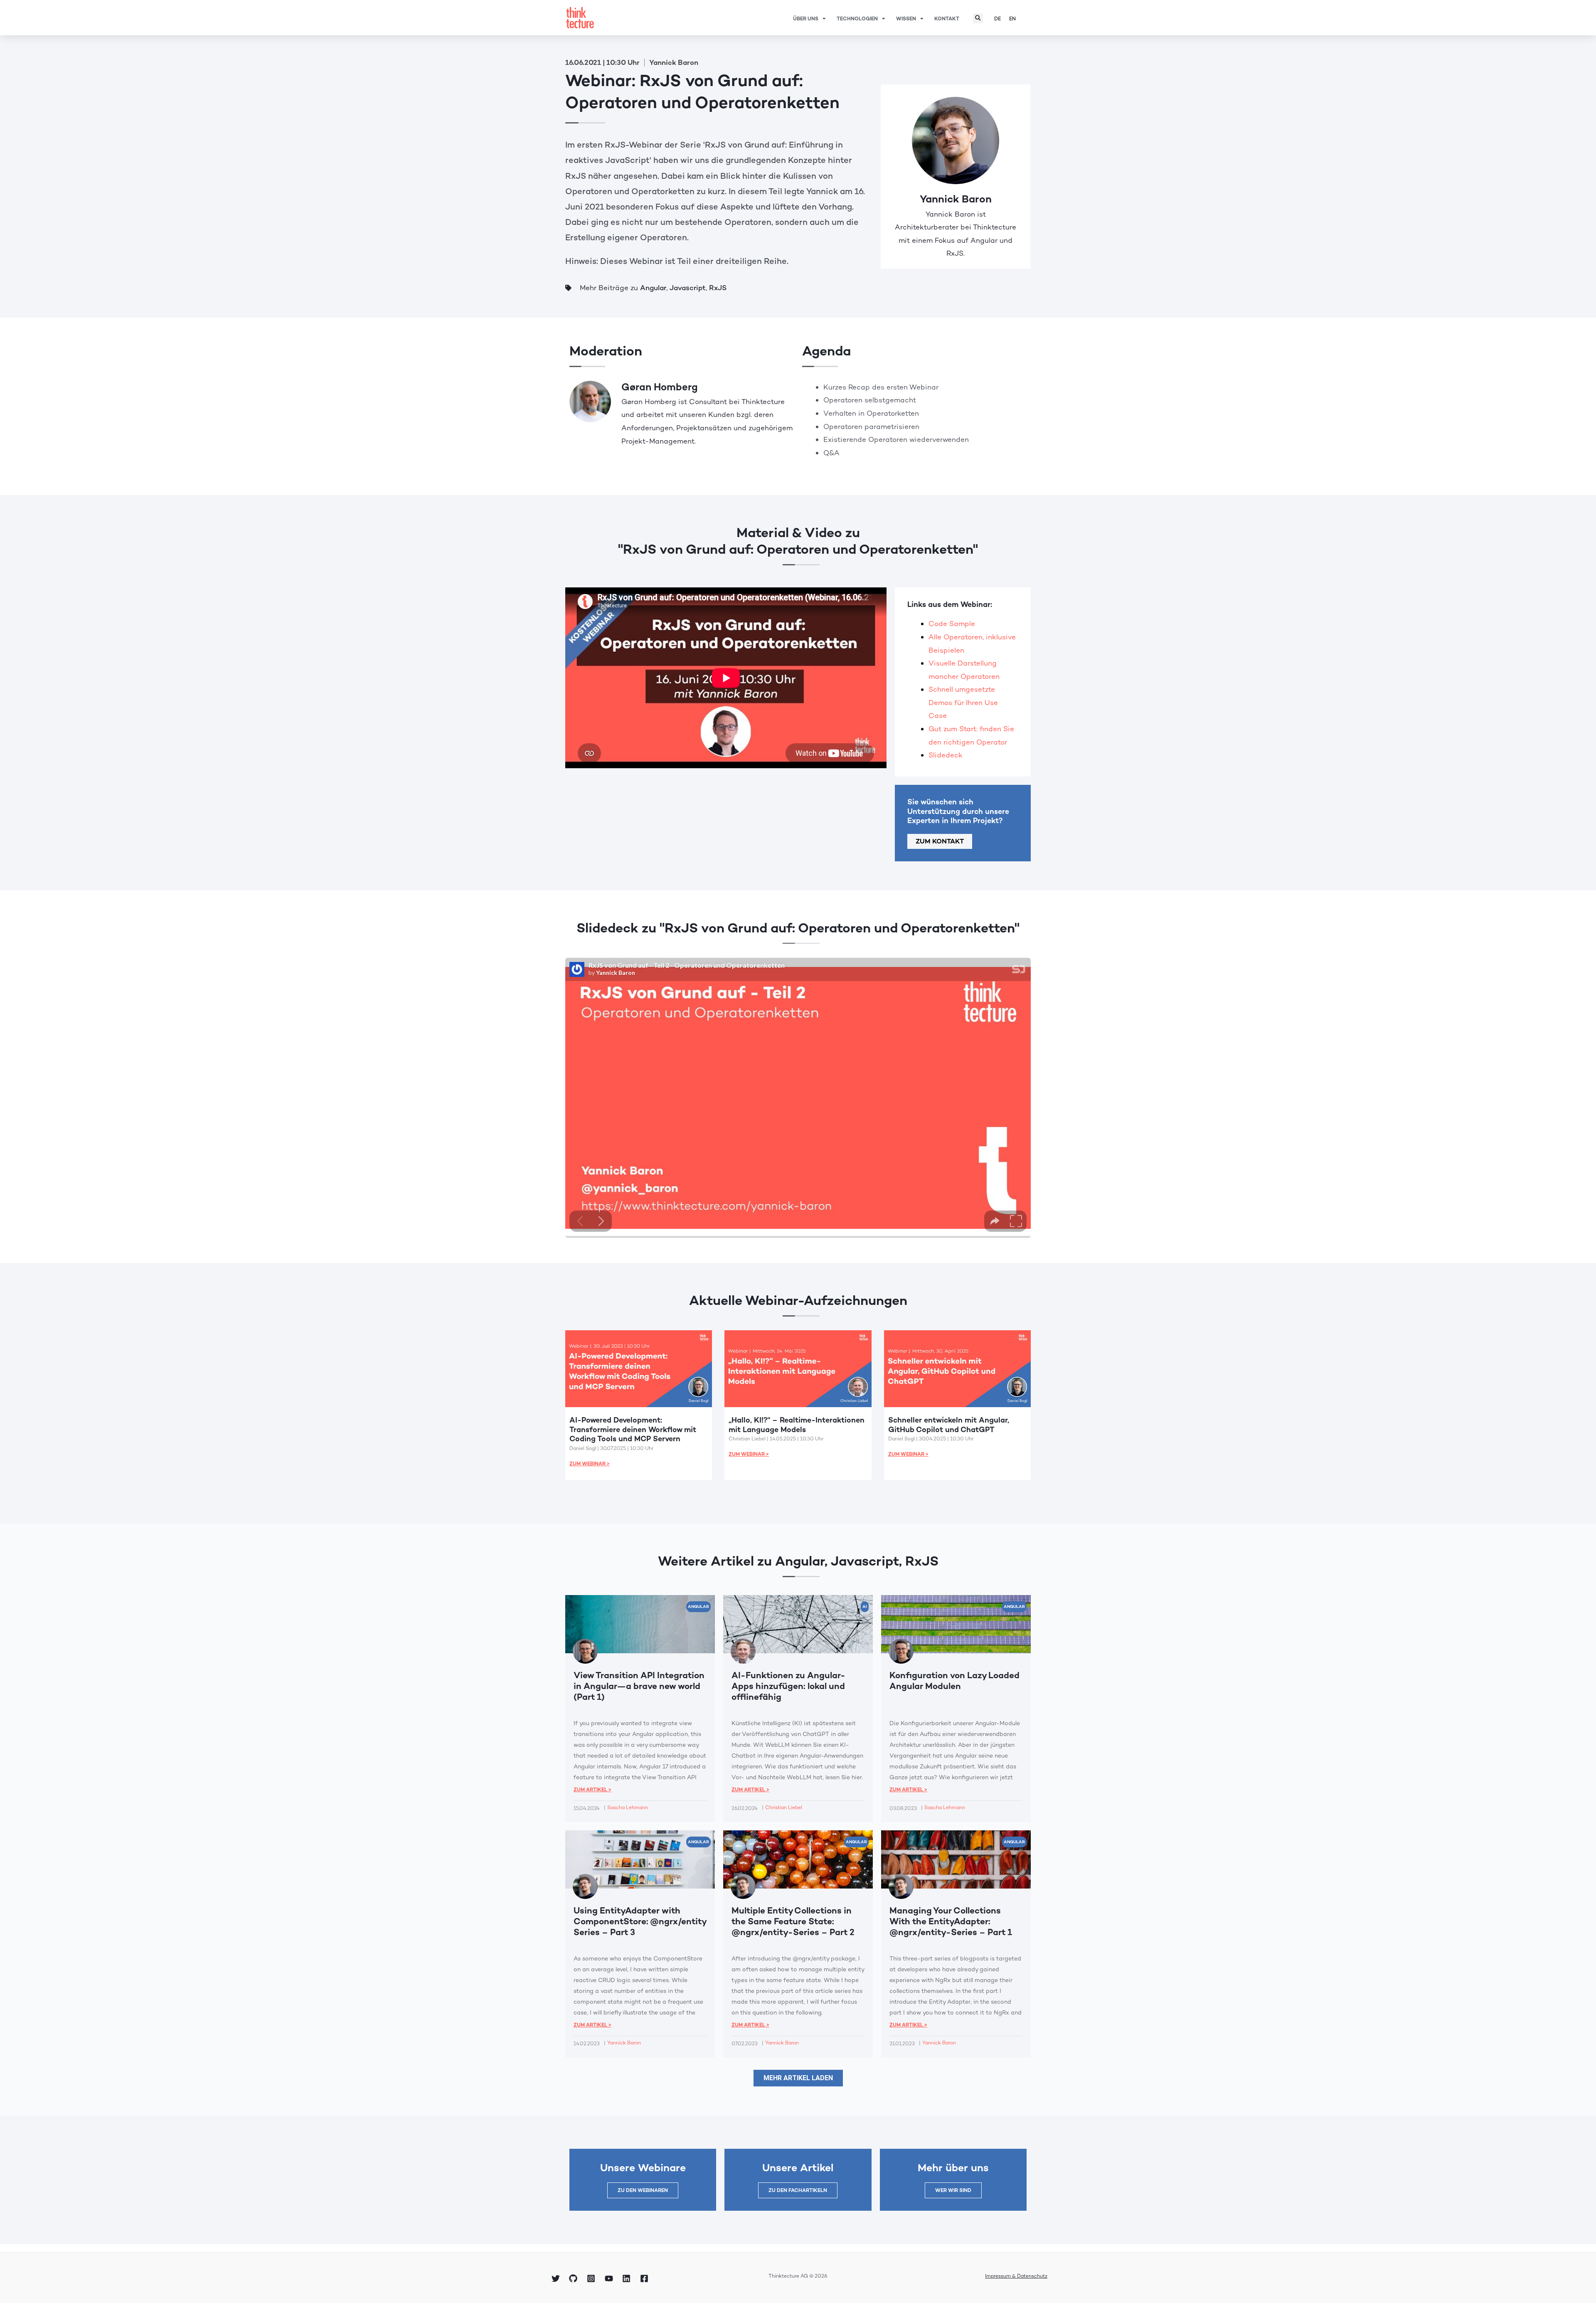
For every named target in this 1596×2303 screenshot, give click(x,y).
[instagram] (592, 2278)
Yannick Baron (956, 199)
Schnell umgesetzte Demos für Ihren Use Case (963, 702)
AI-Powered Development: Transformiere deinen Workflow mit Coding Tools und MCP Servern (633, 1429)
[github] (575, 2278)
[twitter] (557, 2278)
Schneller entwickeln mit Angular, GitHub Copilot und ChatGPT (949, 1425)
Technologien (857, 19)
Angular (653, 288)
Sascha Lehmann (628, 1807)
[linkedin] (628, 2278)
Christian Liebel (784, 1807)
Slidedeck (946, 755)
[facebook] (645, 2278)
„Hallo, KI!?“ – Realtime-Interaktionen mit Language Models (797, 1425)
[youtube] (610, 2278)
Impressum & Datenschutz (1016, 2276)
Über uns (806, 19)
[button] (978, 18)
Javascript (688, 288)
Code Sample (952, 624)
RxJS (718, 288)
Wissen (906, 19)
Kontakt (947, 19)
